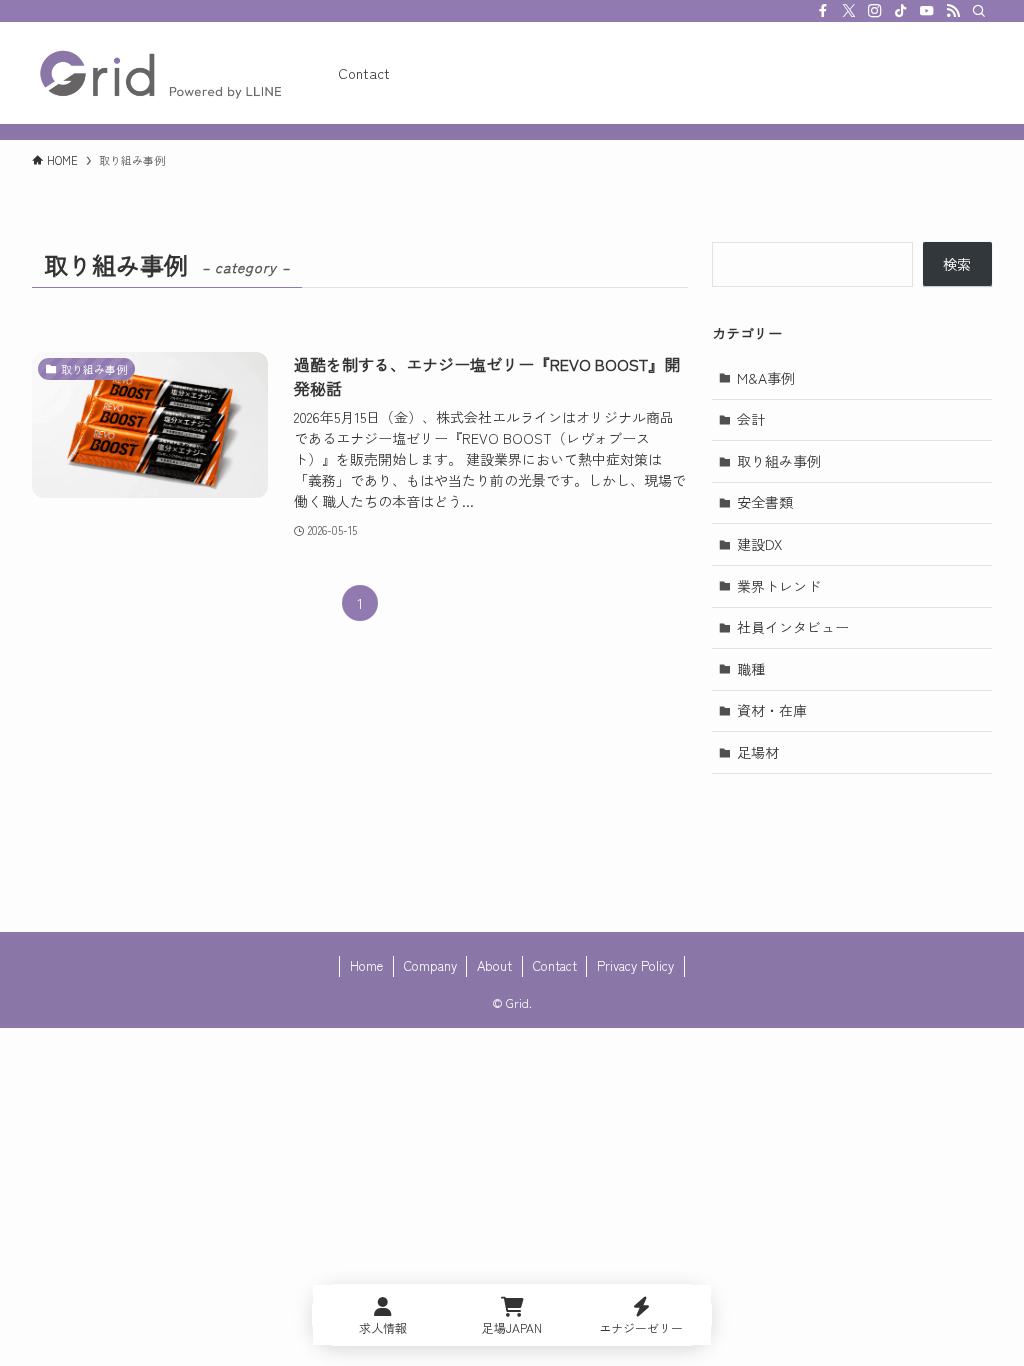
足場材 (758, 752)
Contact (555, 965)
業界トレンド (779, 586)
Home (366, 965)
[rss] (953, 11)
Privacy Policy (635, 965)
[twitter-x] (849, 11)
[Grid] (161, 73)
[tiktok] (901, 11)
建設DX (759, 544)
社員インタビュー (793, 627)
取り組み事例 (779, 461)
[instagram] (875, 11)
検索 (957, 264)
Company (430, 965)
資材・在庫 (772, 710)
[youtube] (927, 11)
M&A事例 (766, 378)
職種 (751, 669)
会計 (751, 419)
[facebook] (823, 11)
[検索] (979, 11)
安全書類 (765, 502)
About (494, 965)
